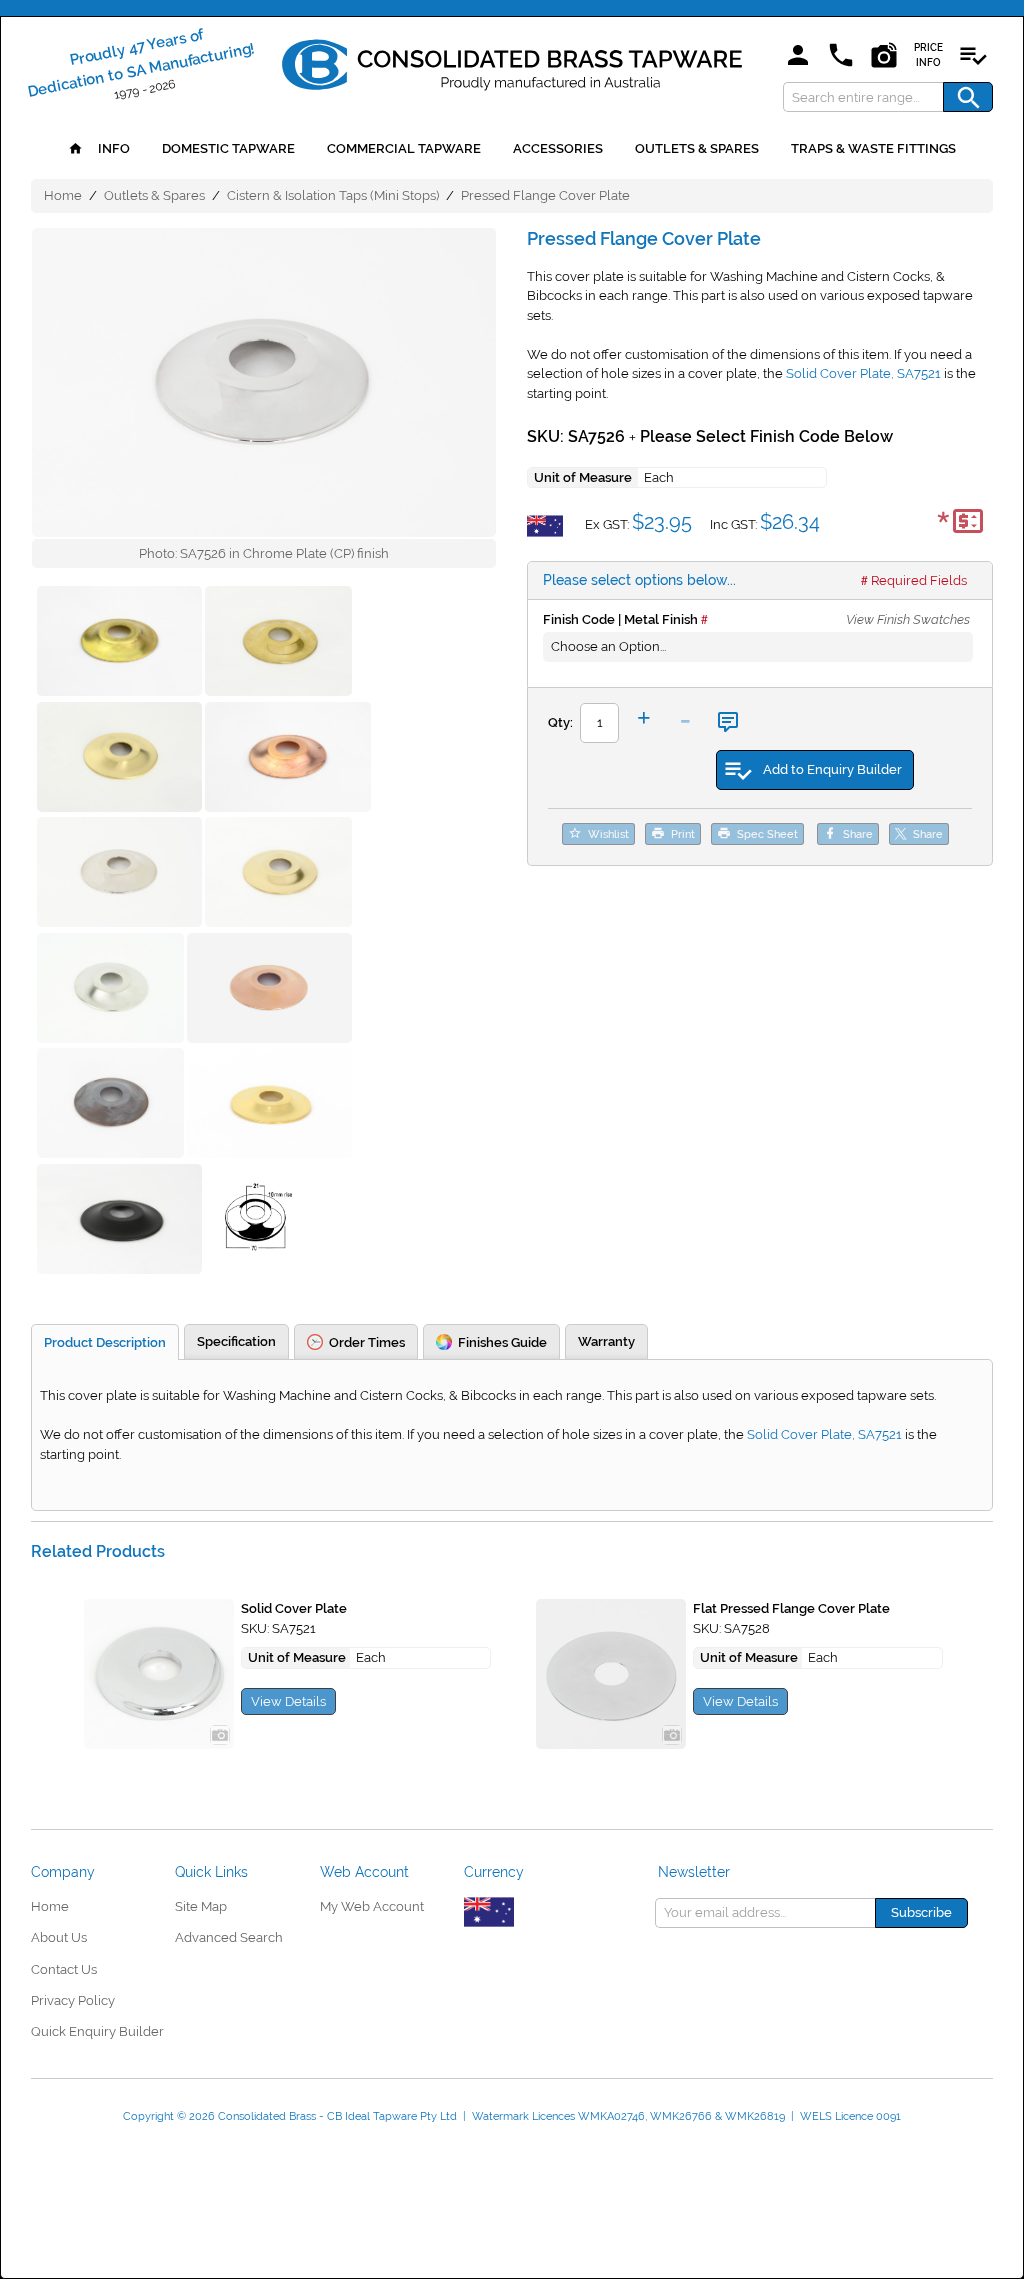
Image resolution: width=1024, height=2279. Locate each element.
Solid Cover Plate (294, 1608)
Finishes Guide (502, 1342)
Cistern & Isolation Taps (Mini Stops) (333, 195)
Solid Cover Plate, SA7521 (863, 373)
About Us (59, 1937)
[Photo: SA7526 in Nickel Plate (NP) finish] (119, 875)
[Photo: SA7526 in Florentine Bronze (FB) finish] (110, 1106)
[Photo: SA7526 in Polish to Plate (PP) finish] (278, 644)
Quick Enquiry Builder (97, 2031)
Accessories (558, 148)
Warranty (606, 1341)
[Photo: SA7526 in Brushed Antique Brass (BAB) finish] (269, 1106)
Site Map (201, 1906)
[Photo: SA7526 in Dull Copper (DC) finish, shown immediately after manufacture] (269, 991)
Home (63, 195)
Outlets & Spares (697, 148)
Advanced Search (229, 1937)
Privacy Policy (73, 2000)
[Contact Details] (841, 56)
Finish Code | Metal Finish (620, 619)
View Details (288, 1701)
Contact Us (64, 1969)
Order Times (367, 1342)
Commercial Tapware (404, 148)
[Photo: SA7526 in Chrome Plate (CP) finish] (264, 382)
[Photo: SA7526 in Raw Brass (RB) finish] (119, 644)
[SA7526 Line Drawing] (259, 1222)
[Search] (968, 97)
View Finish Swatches (908, 619)
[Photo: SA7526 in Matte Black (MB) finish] (119, 1222)
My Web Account (372, 1906)
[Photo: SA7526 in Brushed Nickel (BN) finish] (110, 991)
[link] (512, 61)
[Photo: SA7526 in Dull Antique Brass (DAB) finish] (278, 875)
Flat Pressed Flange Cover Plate (791, 1608)
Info (112, 148)
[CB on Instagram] (884, 56)
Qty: (560, 722)
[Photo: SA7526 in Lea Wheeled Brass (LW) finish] (119, 760)
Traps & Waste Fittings (873, 148)
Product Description (105, 1342)
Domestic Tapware (228, 148)
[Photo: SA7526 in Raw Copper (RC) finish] (287, 760)
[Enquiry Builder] (973, 56)
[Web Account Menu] (798, 56)
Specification (236, 1341)
